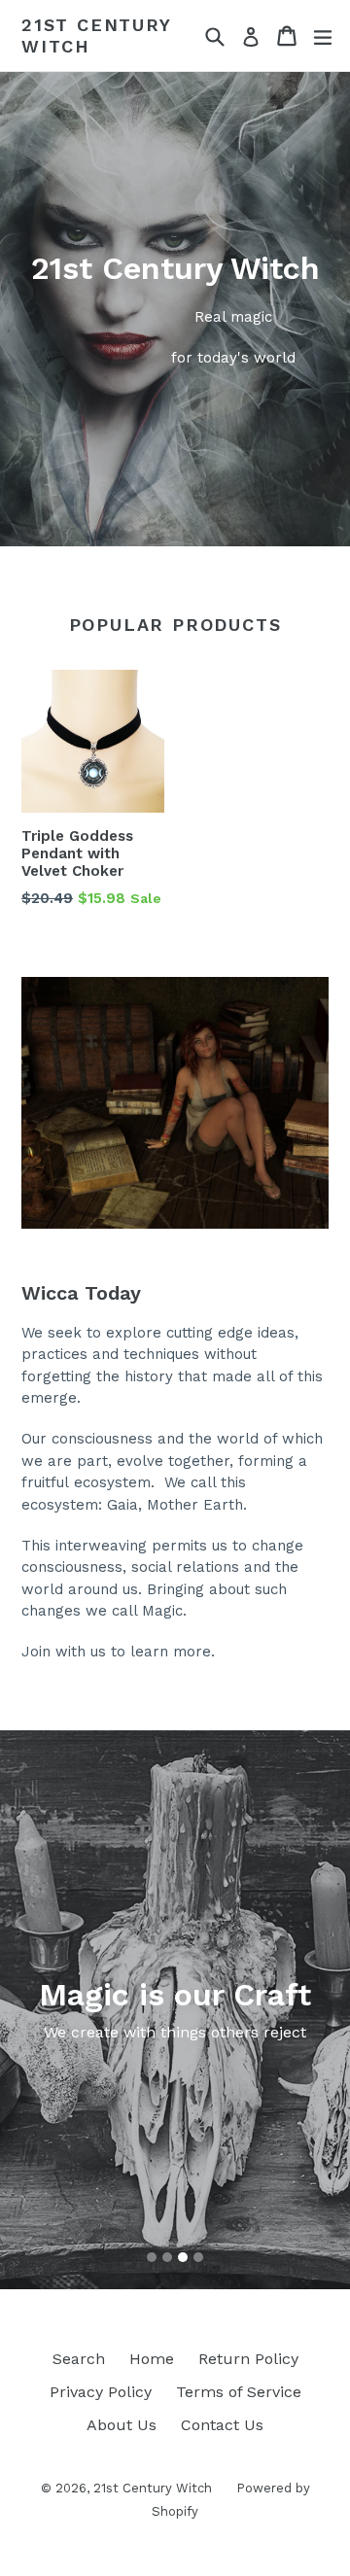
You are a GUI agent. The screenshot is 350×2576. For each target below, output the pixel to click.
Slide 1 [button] (152, 2257)
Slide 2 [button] (167, 2257)
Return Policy (248, 2359)
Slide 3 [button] (183, 2257)
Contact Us (222, 2425)
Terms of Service (239, 2392)
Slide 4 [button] (198, 2257)
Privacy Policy (101, 2392)
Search (79, 2359)
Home (152, 2359)
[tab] (152, 2257)
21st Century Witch (96, 35)
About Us (122, 2425)
